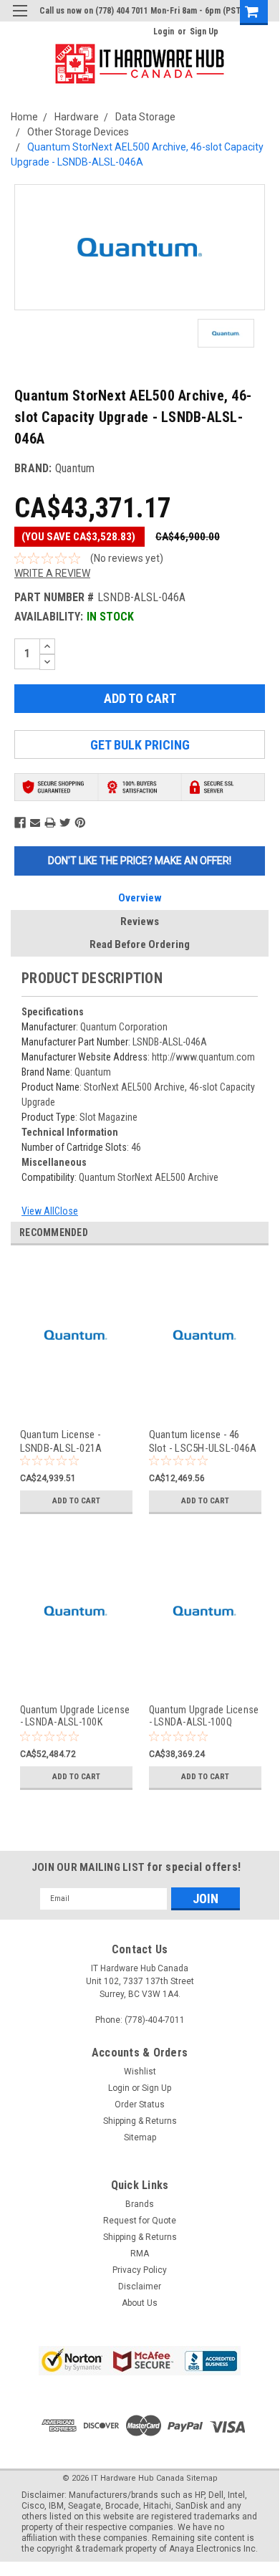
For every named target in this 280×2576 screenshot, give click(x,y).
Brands (140, 2204)
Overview (140, 898)
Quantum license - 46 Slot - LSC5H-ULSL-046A (203, 1441)
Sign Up (204, 32)
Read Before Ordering (140, 944)
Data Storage (145, 117)
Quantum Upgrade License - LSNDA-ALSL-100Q (204, 1716)
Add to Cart (76, 1501)
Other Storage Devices (78, 132)
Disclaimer (140, 2287)
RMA (140, 2254)
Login (164, 32)
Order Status (140, 2105)
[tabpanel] (75, 1394)
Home (24, 117)
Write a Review (52, 573)
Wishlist (140, 2072)
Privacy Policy (140, 2270)
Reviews (140, 921)
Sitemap (140, 2137)
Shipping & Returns (140, 2121)
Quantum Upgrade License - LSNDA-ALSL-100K (75, 1716)
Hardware (77, 117)
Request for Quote (140, 2221)
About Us (140, 2303)
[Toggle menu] (20, 20)
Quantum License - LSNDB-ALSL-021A (61, 1441)
